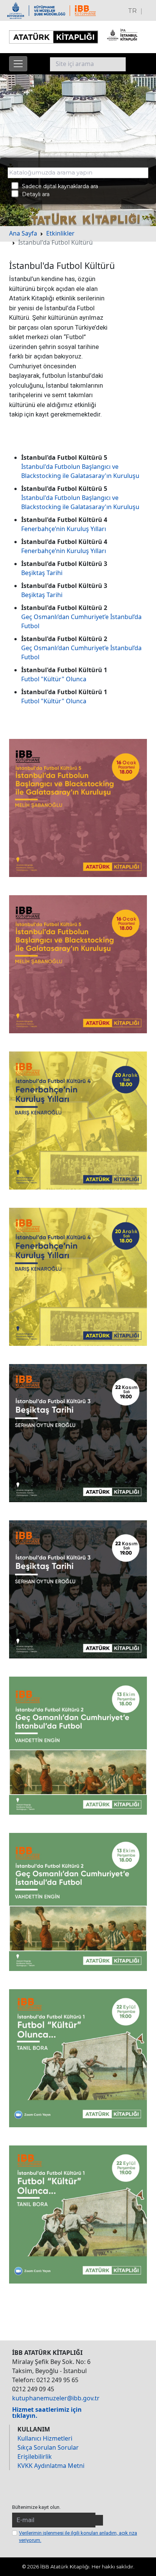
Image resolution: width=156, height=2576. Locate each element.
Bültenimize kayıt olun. (36, 2507)
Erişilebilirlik (35, 2457)
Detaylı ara (34, 194)
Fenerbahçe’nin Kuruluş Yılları (64, 529)
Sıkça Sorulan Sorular (48, 2447)
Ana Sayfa (23, 233)
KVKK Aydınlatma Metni (51, 2466)
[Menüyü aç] (18, 64)
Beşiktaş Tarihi (42, 573)
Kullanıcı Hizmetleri (45, 2438)
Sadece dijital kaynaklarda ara (58, 186)
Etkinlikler (60, 233)
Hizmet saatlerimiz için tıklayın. (47, 2413)
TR (132, 11)
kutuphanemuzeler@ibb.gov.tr (56, 2398)
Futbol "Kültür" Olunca (54, 679)
